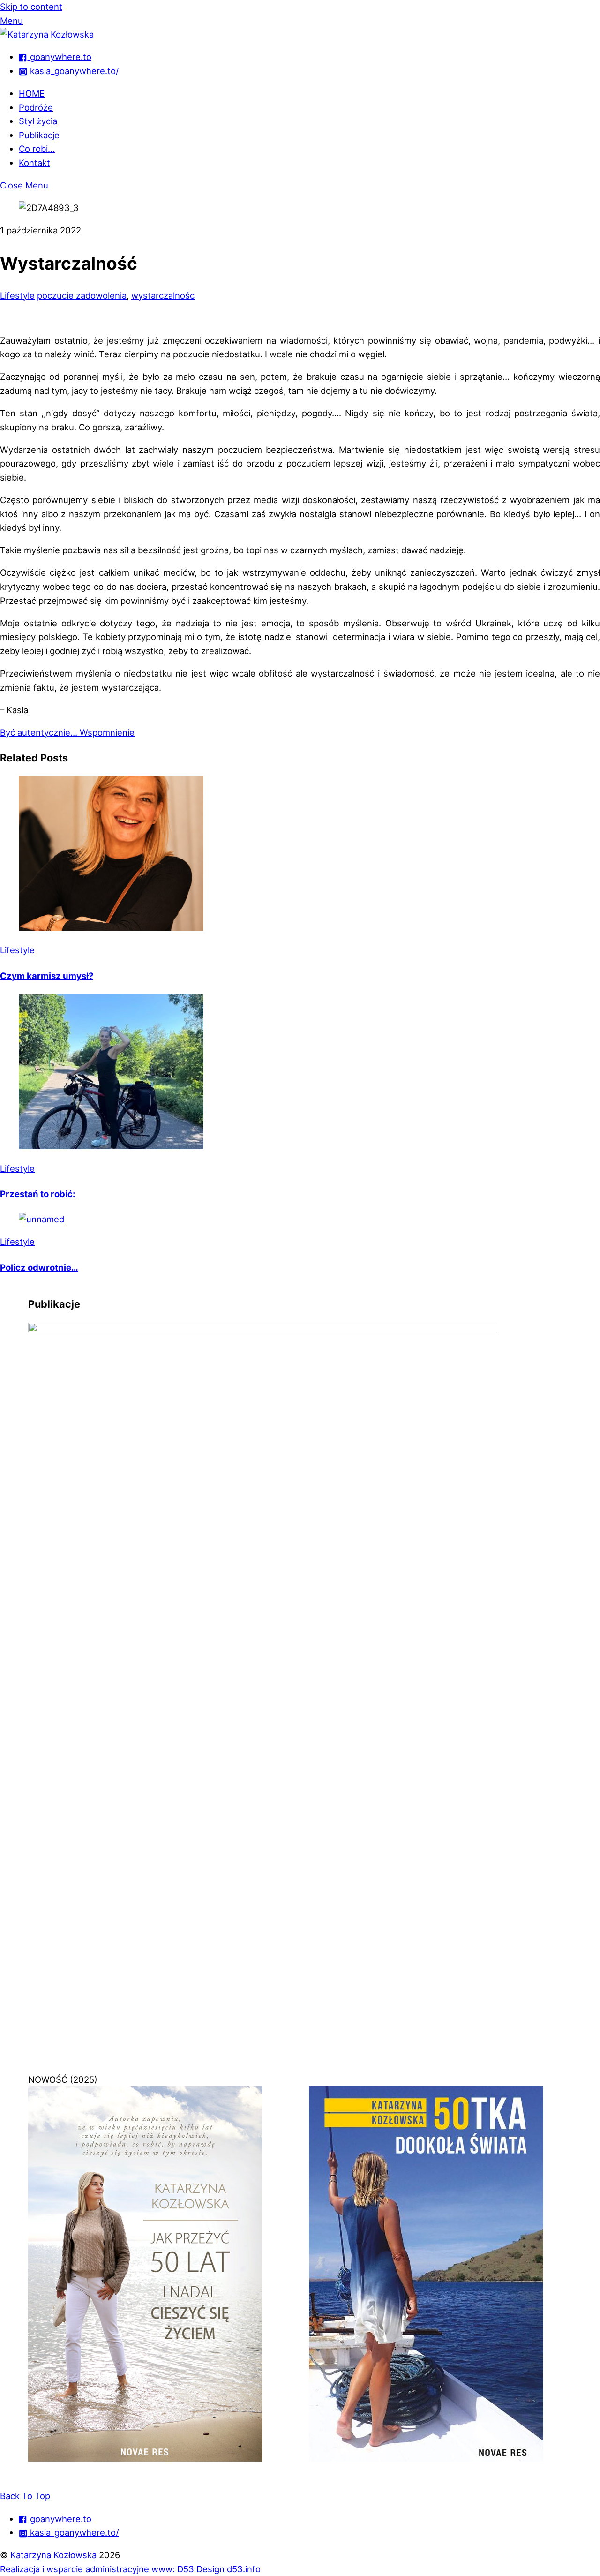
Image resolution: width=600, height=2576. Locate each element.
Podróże (36, 107)
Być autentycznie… (39, 732)
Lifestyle (17, 295)
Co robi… (37, 149)
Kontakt (34, 163)
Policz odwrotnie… (39, 1267)
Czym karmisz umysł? (47, 976)
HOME (32, 93)
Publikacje (39, 135)
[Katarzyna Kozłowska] (47, 34)
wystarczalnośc (163, 295)
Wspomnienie (106, 732)
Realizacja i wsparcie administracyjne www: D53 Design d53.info (130, 2569)
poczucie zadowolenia (82, 295)
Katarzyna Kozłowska (53, 2555)
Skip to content (31, 7)
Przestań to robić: (38, 1194)
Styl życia (38, 121)
